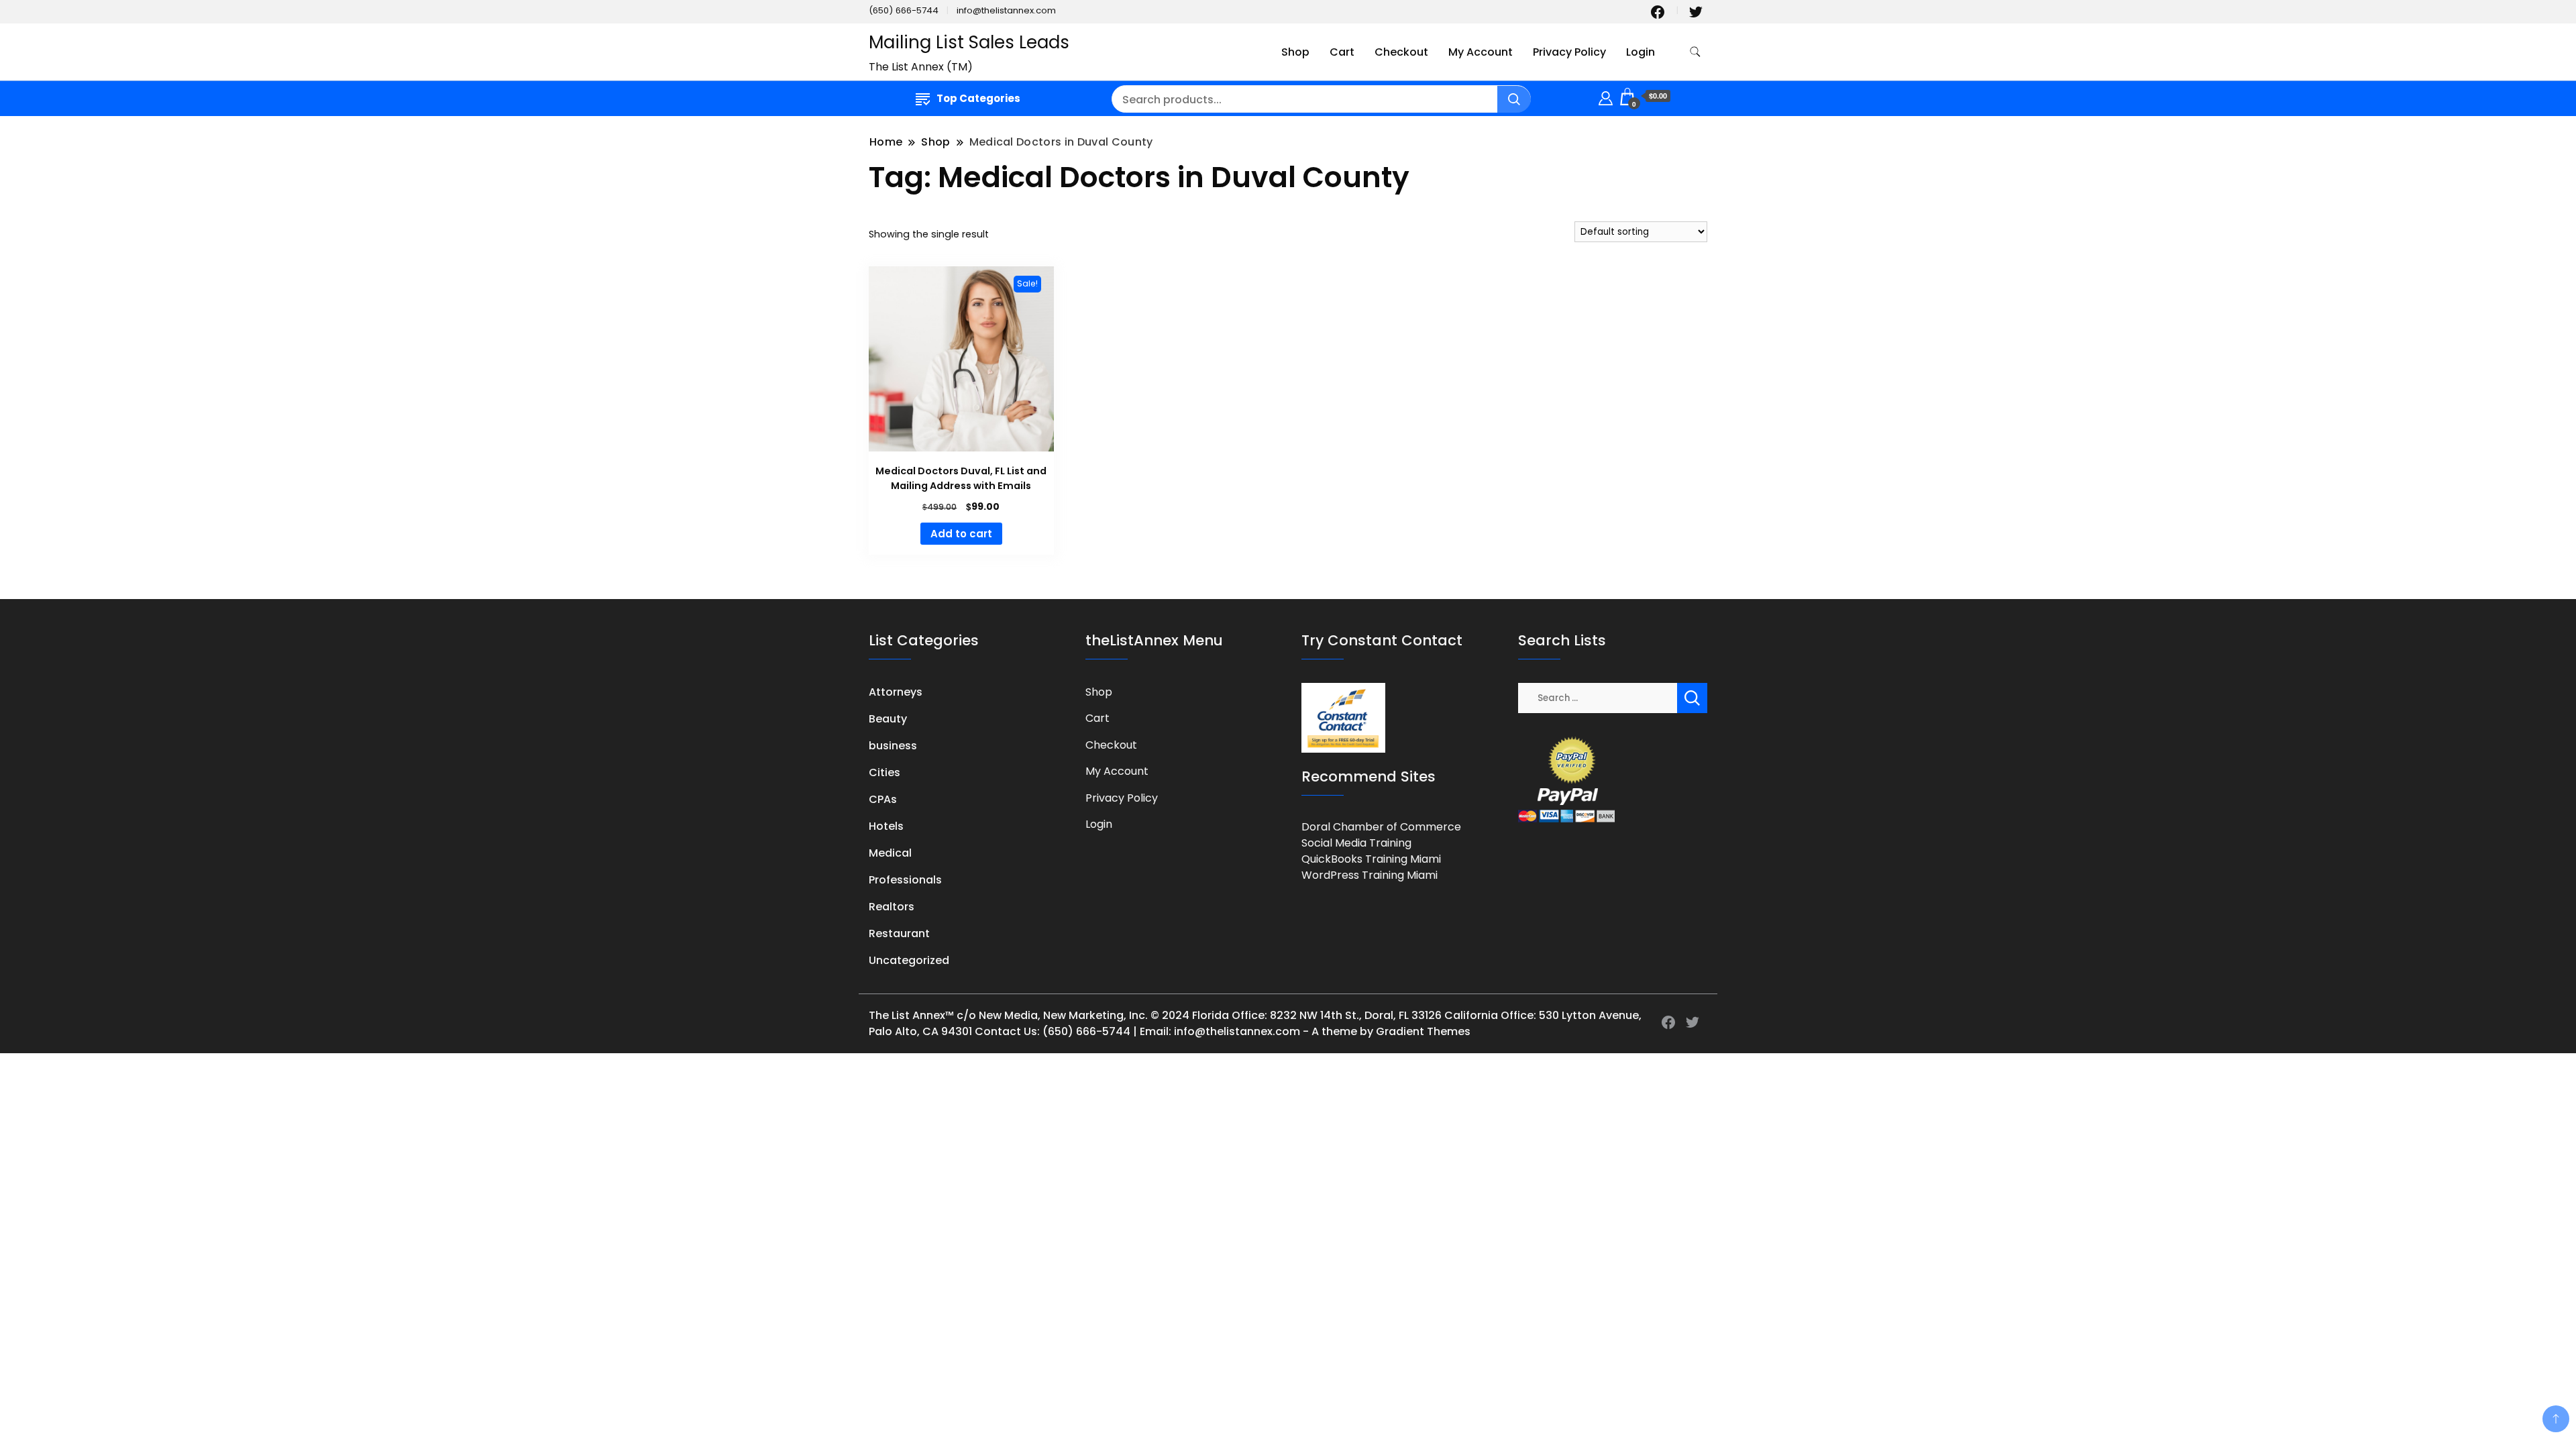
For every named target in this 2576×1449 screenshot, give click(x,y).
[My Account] (1606, 96)
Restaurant (899, 933)
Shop (1295, 52)
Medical (890, 853)
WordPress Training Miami (1370, 875)
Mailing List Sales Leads (969, 42)
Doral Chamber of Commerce (1381, 827)
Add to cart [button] (961, 534)
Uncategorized (909, 960)
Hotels (886, 826)
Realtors (892, 907)
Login (1641, 52)
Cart (1342, 52)
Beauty (888, 719)
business (893, 746)
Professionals (905, 880)
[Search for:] (1598, 697)
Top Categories (978, 98)
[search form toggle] (1695, 52)
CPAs (883, 799)
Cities (884, 772)
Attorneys (896, 692)
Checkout (1401, 52)
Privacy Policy (1569, 52)
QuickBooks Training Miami (1371, 859)
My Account (1481, 52)
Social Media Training (1356, 843)
